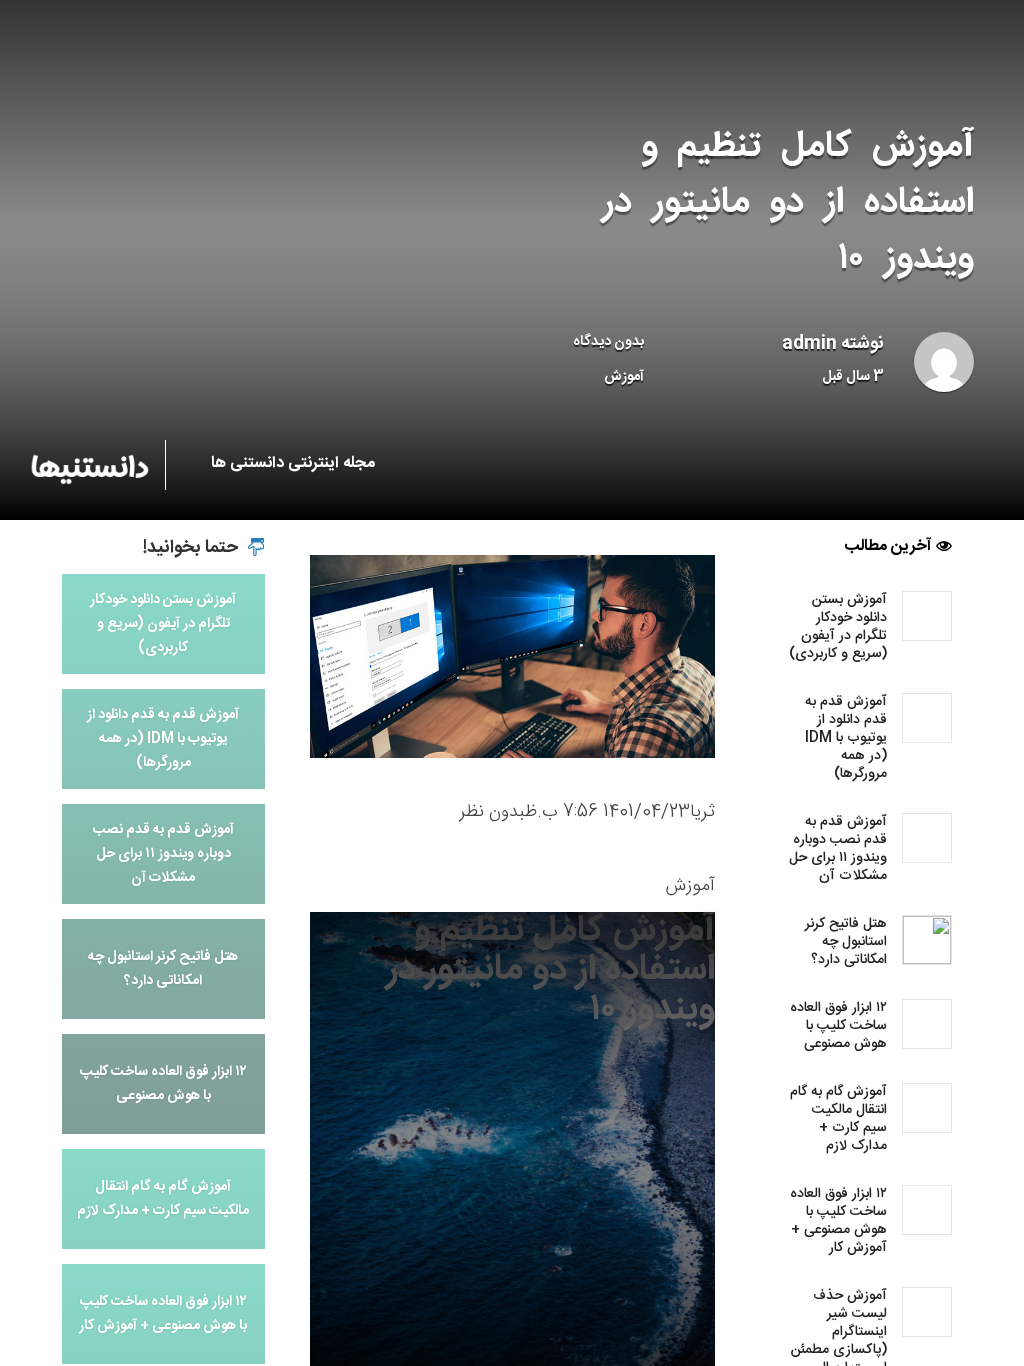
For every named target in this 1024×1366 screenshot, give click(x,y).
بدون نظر (492, 812)
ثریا (702, 812)
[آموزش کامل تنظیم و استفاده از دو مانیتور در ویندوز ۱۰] (512, 657)
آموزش (624, 377)
